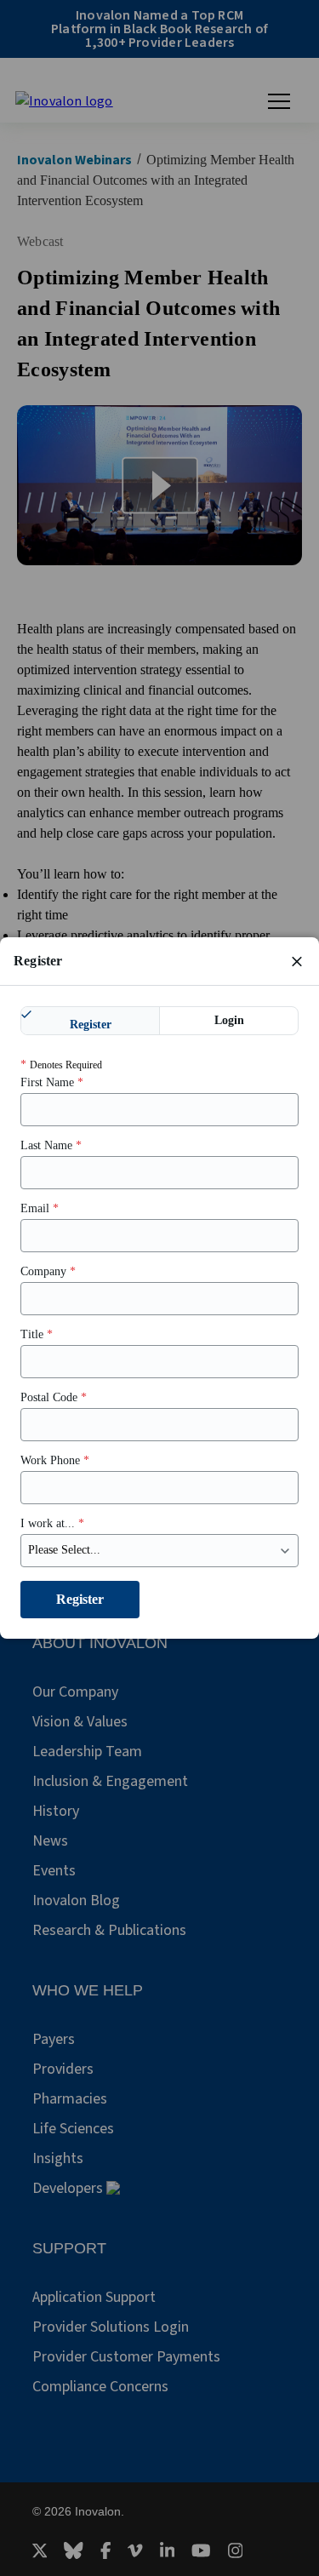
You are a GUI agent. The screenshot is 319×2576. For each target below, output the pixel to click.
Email (40, 1208)
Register (91, 1025)
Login (229, 1020)
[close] (297, 961)
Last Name (51, 1145)
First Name (52, 1082)
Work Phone (55, 1460)
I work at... (52, 1523)
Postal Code (54, 1397)
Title (37, 1334)
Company (48, 1271)
